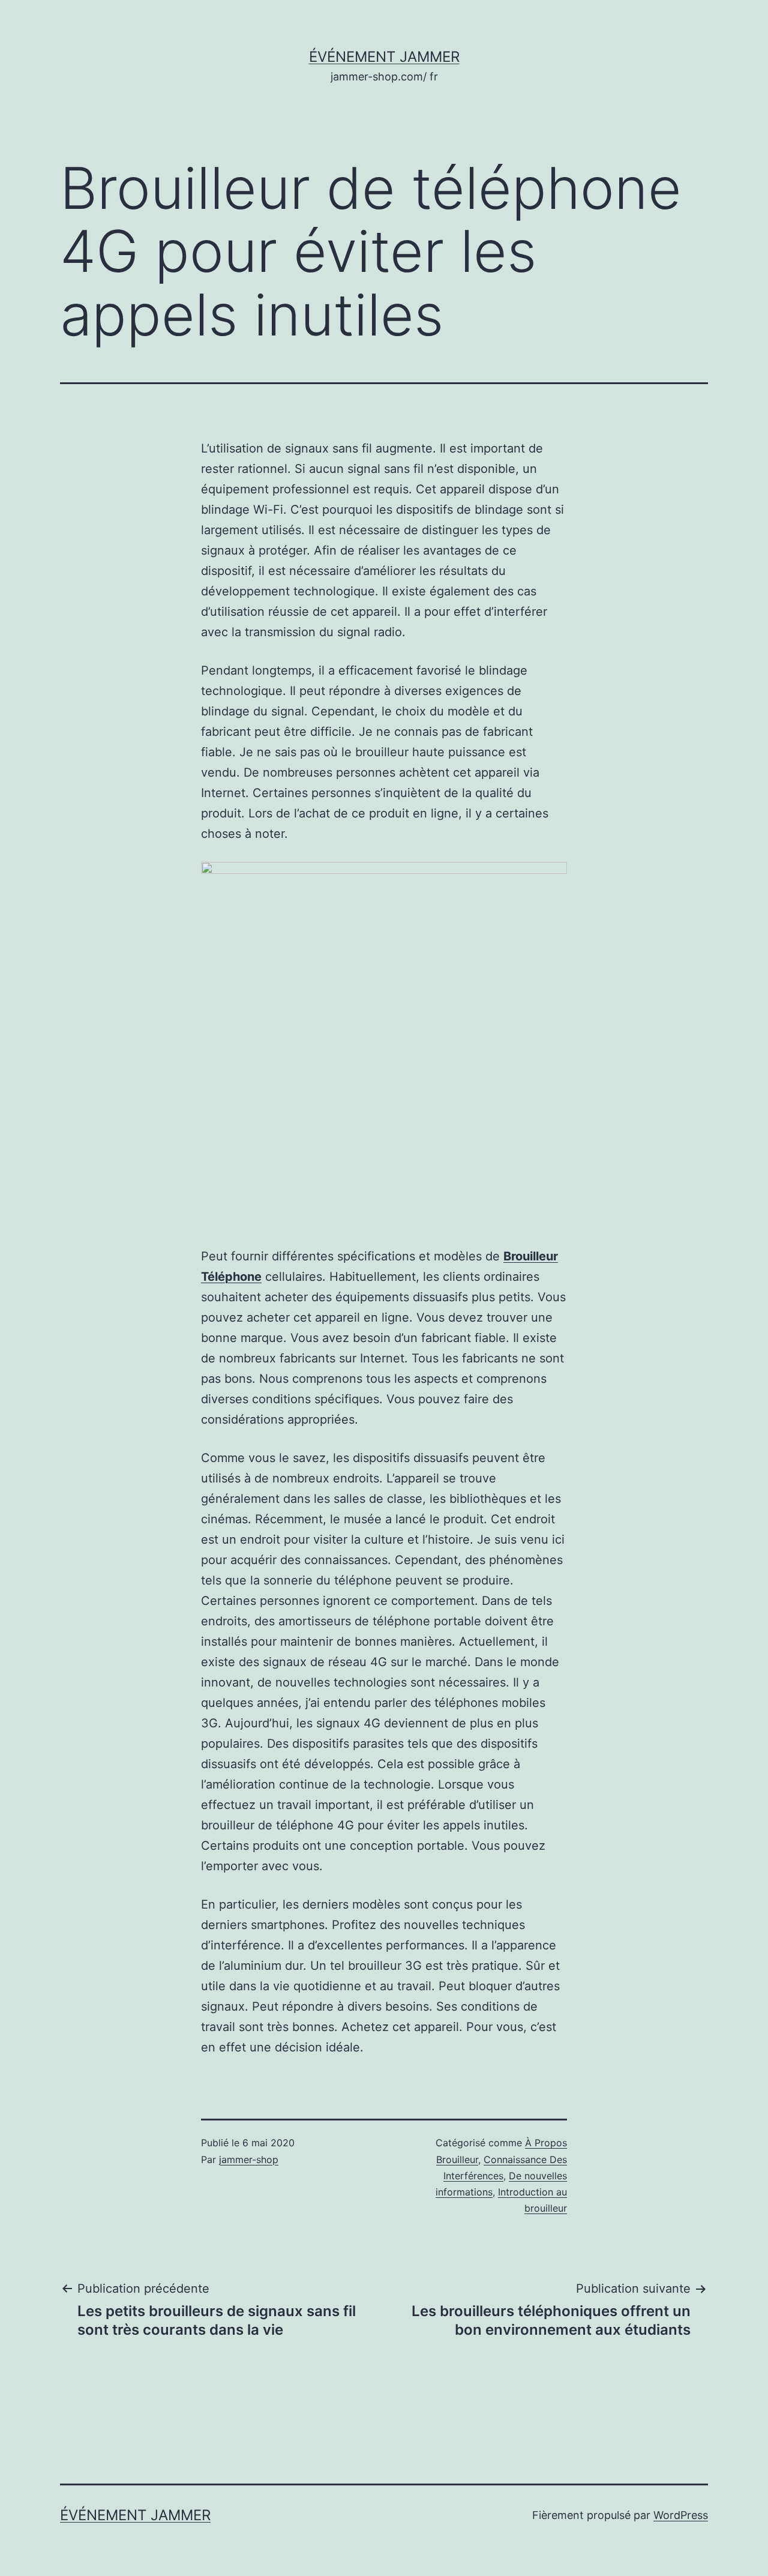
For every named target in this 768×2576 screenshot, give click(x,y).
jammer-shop (249, 2159)
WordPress (681, 2515)
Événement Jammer (384, 57)
